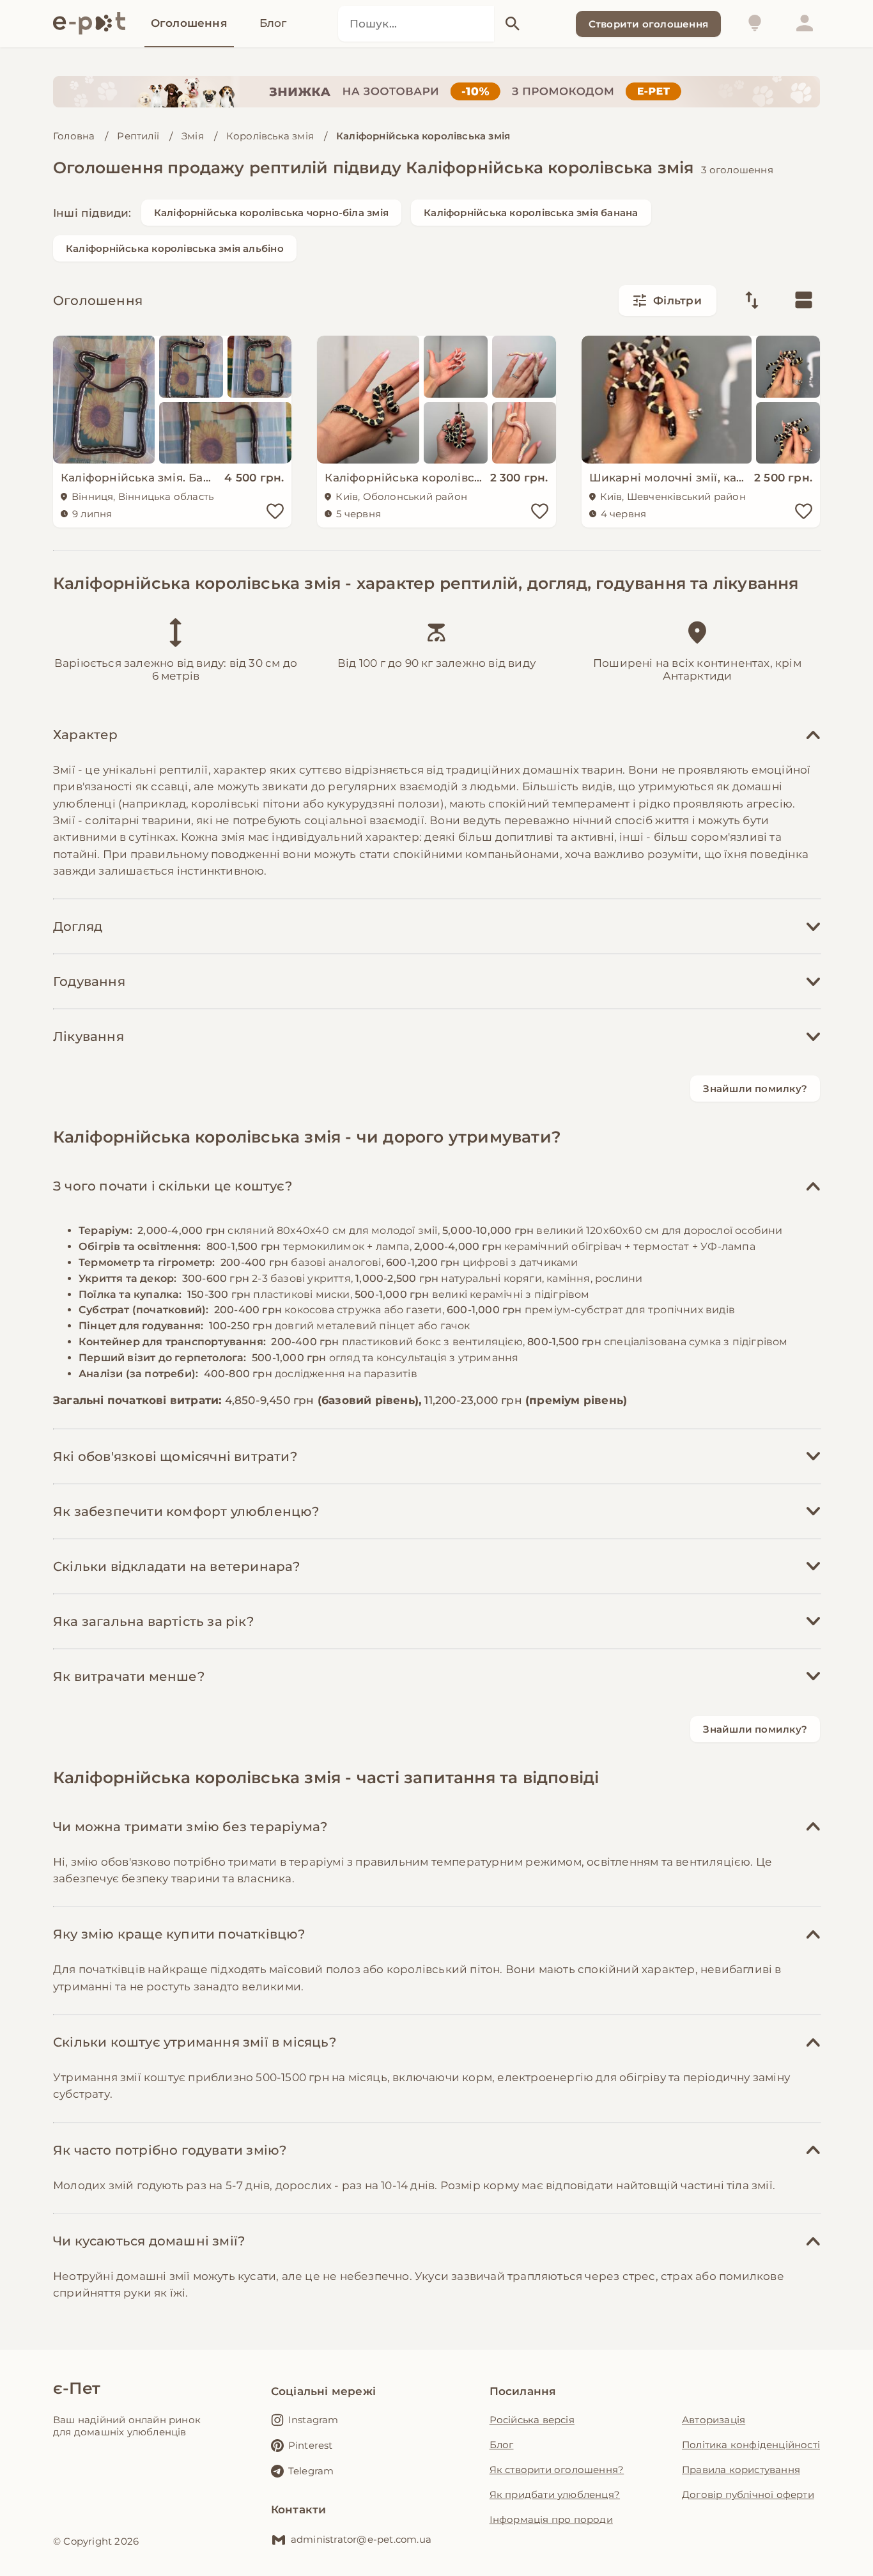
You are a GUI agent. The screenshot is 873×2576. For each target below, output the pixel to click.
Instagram (313, 2420)
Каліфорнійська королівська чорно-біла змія (271, 213)
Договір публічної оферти (748, 2494)
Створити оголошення (648, 24)
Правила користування (741, 2470)
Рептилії (138, 136)
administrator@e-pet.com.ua (361, 2539)
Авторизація (714, 2420)
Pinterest (311, 2445)
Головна (74, 136)
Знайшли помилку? (755, 1089)
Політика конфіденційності (751, 2445)
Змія (193, 136)
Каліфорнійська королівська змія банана (531, 213)
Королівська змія (270, 136)
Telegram (311, 2471)
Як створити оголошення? (557, 2470)
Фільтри (677, 301)
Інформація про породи (551, 2519)
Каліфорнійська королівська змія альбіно (175, 248)
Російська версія (532, 2420)
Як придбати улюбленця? (555, 2494)
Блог (502, 2445)
